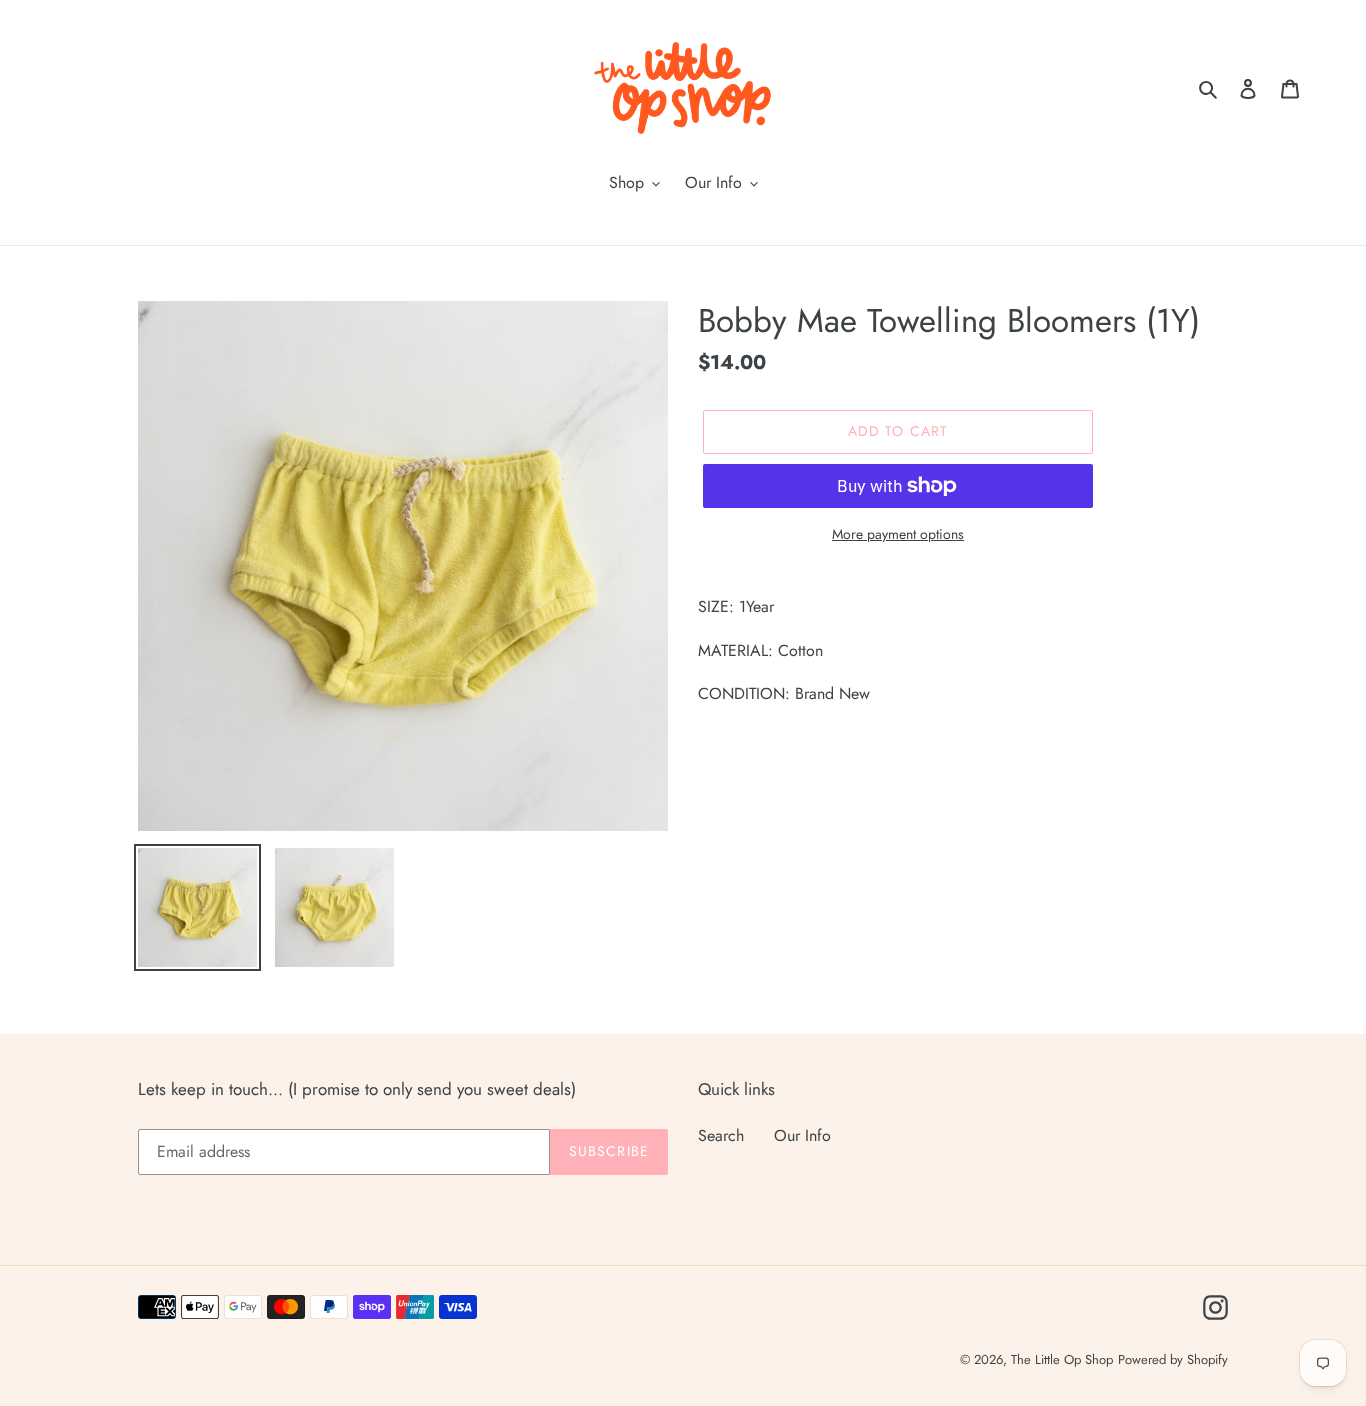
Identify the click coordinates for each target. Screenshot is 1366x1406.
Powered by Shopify (1173, 1359)
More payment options (898, 534)
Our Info (802, 1135)
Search (721, 1135)
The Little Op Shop (1062, 1359)
